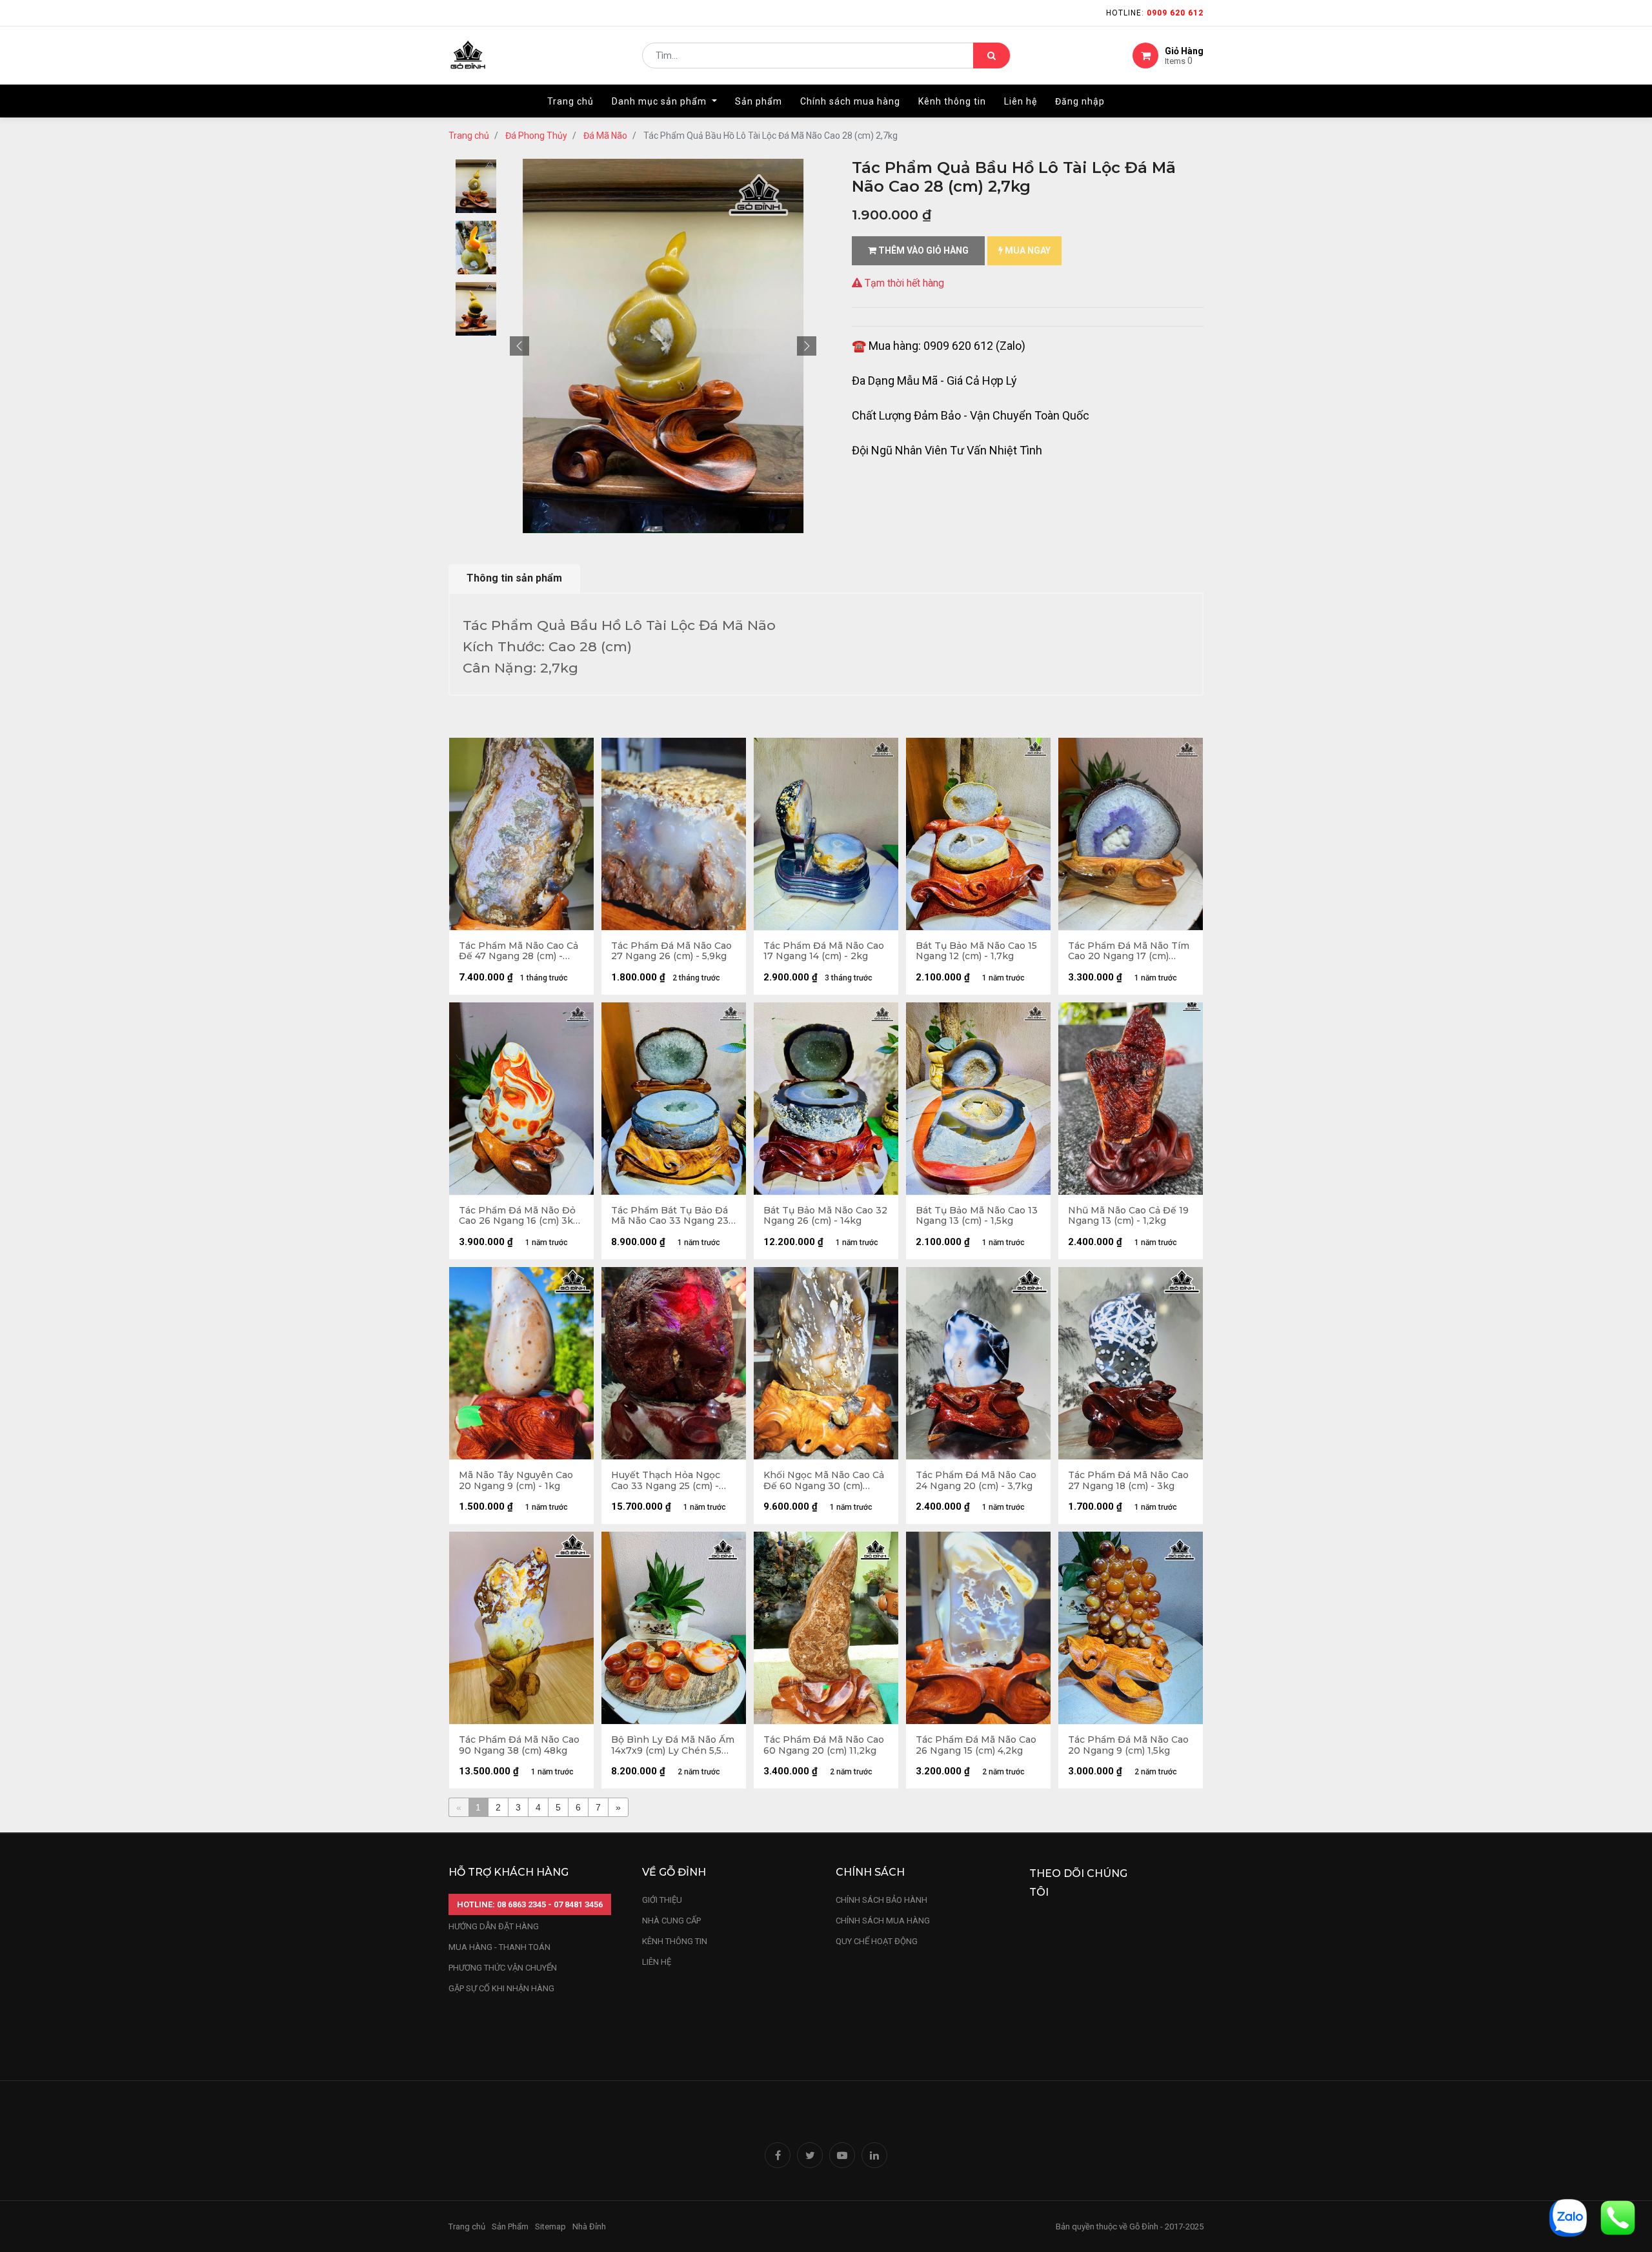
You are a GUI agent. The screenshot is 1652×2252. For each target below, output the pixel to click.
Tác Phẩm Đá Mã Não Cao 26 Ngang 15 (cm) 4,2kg (976, 1745)
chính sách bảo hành (881, 1900)
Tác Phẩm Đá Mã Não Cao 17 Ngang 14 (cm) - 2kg (824, 951)
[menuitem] (570, 101)
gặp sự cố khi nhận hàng (501, 1988)
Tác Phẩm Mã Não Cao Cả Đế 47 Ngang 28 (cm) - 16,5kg (519, 951)
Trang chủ (469, 136)
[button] (519, 346)
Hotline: (1155, 13)
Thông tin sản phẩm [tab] (514, 578)
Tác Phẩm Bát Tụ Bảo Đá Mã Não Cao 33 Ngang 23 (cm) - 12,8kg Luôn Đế (670, 1216)
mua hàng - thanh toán (499, 1947)
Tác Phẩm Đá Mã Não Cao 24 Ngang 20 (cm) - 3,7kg (976, 1481)
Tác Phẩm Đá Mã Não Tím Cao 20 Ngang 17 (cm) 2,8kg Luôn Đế (1129, 951)
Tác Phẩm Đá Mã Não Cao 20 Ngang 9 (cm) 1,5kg (1128, 1745)
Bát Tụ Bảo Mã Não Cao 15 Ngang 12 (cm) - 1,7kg (976, 951)
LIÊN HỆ (657, 1962)
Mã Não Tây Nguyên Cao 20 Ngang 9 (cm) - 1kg (516, 1481)
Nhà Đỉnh (590, 2227)
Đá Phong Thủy (536, 136)
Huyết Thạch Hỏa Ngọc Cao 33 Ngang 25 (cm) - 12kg (666, 1481)
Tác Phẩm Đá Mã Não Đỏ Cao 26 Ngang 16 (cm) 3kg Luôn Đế (519, 1216)
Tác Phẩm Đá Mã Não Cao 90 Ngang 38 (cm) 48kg (519, 1745)
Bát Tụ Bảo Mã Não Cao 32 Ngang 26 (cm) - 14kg (825, 1216)
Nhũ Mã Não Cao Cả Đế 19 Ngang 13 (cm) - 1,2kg (1128, 1216)
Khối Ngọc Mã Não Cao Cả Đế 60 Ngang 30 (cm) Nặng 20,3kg (824, 1481)
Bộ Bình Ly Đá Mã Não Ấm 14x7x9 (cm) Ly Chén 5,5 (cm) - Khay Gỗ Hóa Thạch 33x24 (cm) (673, 1745)
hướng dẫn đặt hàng (494, 1926)
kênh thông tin (675, 1941)
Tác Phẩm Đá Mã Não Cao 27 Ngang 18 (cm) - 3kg (1128, 1481)
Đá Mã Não (605, 136)
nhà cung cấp (671, 1921)
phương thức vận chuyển (503, 1968)
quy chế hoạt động (877, 1941)
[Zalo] (1568, 2217)
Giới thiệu (663, 1900)
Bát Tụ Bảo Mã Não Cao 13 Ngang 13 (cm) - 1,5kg (977, 1216)
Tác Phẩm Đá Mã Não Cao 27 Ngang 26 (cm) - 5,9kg (671, 951)
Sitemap (550, 2227)
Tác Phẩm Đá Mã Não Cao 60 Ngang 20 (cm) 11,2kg (824, 1745)
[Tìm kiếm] (992, 56)
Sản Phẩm (510, 2227)
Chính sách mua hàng (883, 1921)
